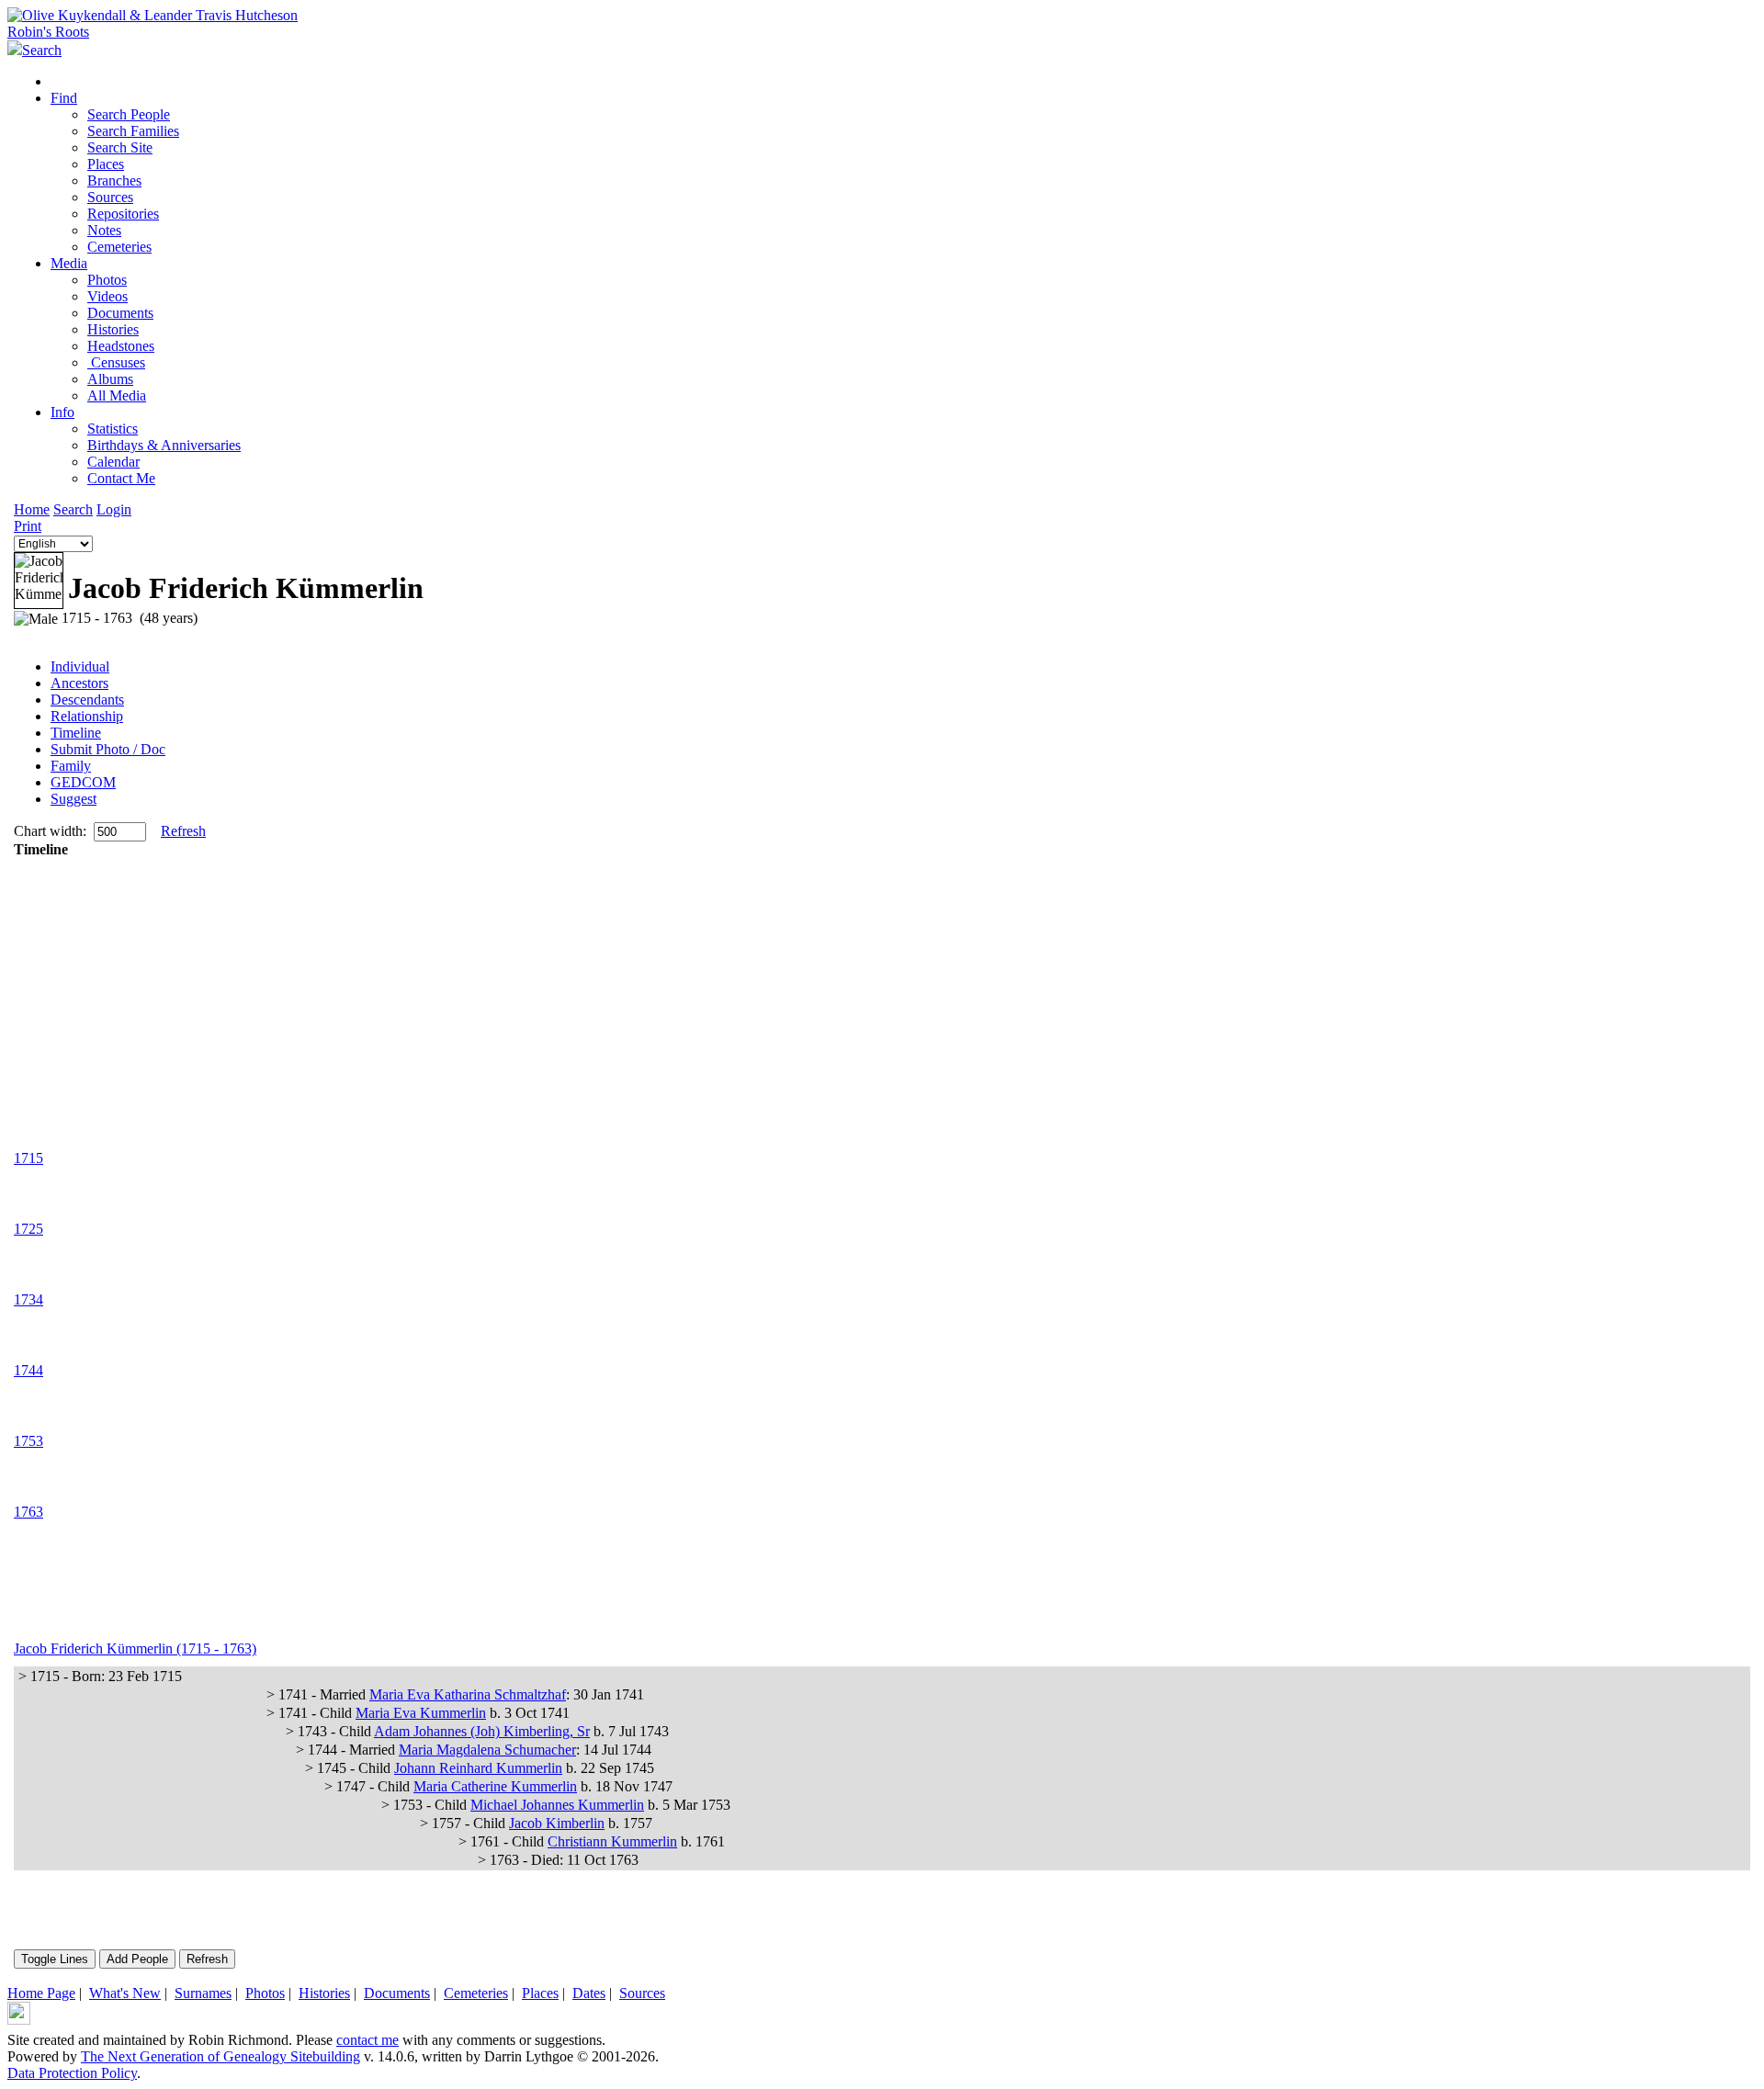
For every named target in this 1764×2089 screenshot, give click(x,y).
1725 (28, 1229)
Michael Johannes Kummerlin (557, 1805)
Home (32, 509)
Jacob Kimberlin (557, 1823)
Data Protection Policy (72, 2073)
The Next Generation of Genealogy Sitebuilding (220, 2056)
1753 (28, 1441)
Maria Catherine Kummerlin (495, 1786)
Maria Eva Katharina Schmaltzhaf (468, 1694)
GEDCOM (83, 782)
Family (71, 766)
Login (114, 509)
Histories (324, 1993)
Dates (589, 1993)
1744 (28, 1370)
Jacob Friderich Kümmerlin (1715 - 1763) (135, 1649)
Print (28, 526)
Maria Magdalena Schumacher (487, 1750)
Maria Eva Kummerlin (421, 1713)
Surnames (203, 1993)
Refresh (183, 831)
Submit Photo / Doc (108, 749)
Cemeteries (476, 1993)
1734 (28, 1299)
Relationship (87, 716)
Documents (397, 1993)
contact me (367, 2040)
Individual (80, 666)
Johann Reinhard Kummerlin (478, 1768)
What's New (125, 1993)
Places (540, 1993)
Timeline (76, 733)
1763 (28, 1512)
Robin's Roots (48, 32)
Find (64, 98)
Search (73, 509)
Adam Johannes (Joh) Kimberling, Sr (482, 1731)
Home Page (41, 1993)
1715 (28, 1158)
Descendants (87, 700)
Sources (642, 1993)
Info (62, 412)
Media (69, 263)
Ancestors (79, 683)
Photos (265, 1993)
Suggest (73, 799)
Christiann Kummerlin (612, 1841)
